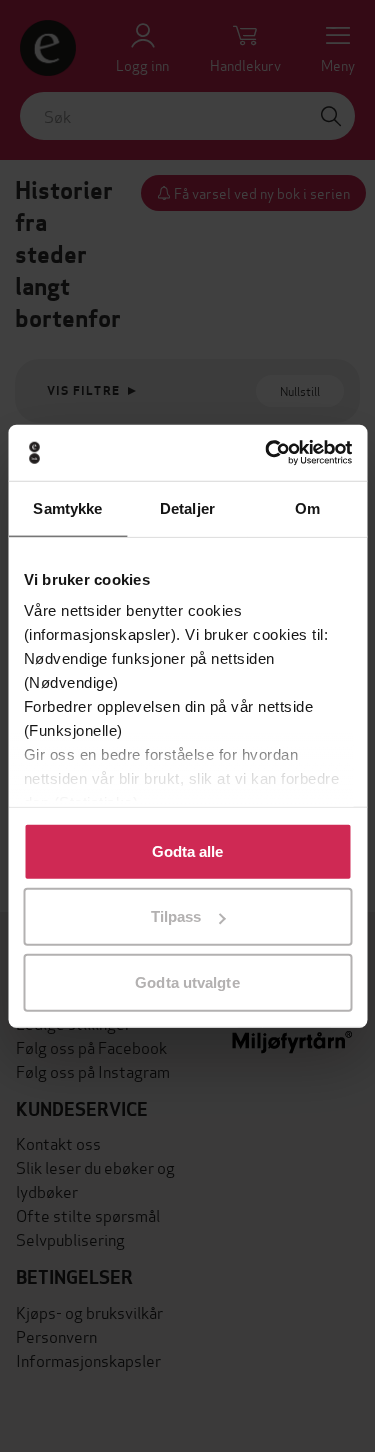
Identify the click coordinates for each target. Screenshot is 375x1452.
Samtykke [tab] (67, 507)
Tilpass (176, 916)
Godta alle (188, 850)
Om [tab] (307, 507)
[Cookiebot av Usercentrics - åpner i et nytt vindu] (267, 453)
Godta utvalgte (187, 981)
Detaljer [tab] (187, 507)
